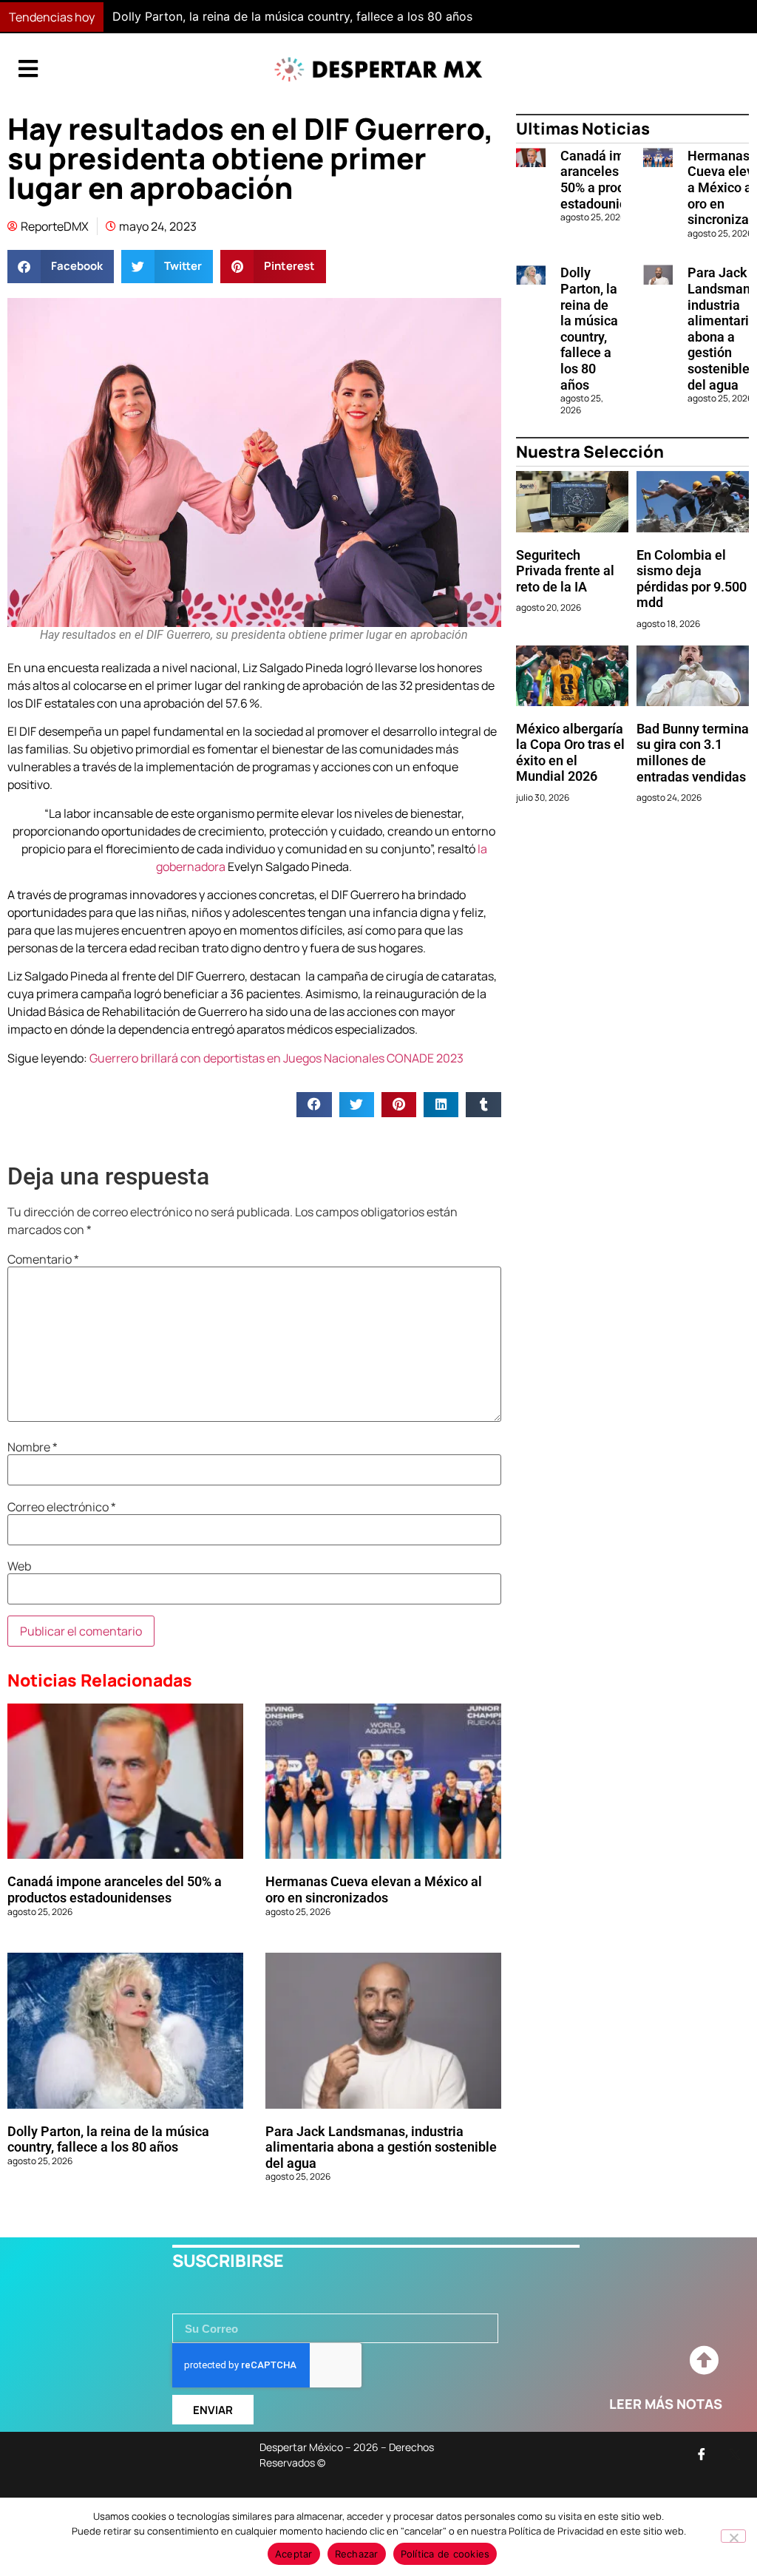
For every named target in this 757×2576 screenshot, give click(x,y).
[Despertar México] (378, 70)
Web (19, 1566)
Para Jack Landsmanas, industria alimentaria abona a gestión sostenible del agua (381, 2147)
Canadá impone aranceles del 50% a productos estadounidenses (115, 1889)
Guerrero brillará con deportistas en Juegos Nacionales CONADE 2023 (276, 1058)
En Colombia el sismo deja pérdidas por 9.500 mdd (692, 579)
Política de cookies (445, 2554)
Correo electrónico (62, 1507)
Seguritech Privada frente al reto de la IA (565, 571)
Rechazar (357, 2554)
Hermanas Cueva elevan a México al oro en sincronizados (374, 1889)
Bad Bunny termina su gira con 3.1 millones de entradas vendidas (693, 753)
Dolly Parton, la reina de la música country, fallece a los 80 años (292, 16)
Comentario (43, 1259)
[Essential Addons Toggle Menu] (28, 70)
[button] (553, 17)
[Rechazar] (733, 2536)
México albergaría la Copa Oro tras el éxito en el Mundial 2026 (570, 753)
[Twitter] (735, 2454)
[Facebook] (702, 2454)
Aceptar (294, 2554)
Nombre (33, 1447)
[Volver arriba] (704, 2361)
